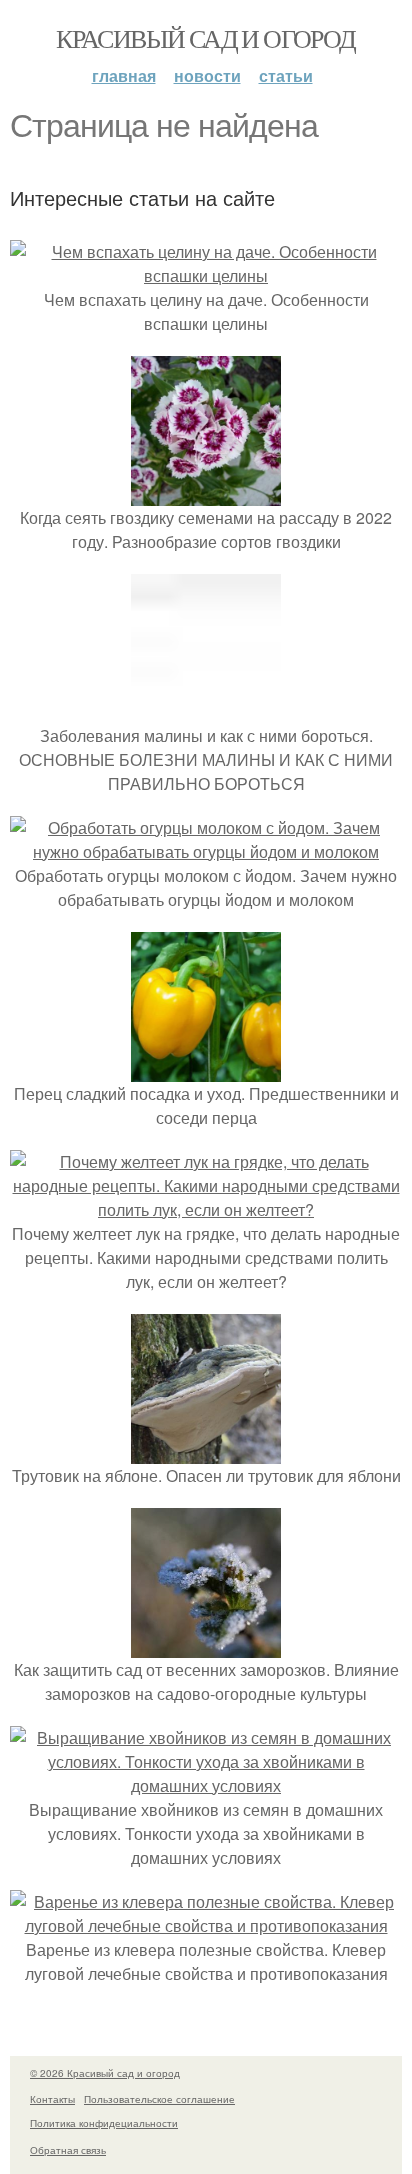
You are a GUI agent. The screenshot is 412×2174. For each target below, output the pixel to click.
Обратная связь (68, 2150)
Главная (124, 75)
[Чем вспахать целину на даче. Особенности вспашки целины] (206, 275)
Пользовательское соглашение (159, 2099)
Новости (207, 75)
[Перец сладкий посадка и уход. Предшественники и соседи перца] (206, 1069)
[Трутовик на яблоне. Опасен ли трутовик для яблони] (206, 1451)
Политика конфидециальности (104, 2123)
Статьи (286, 75)
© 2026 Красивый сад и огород (105, 2073)
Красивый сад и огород (205, 38)
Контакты (52, 2099)
